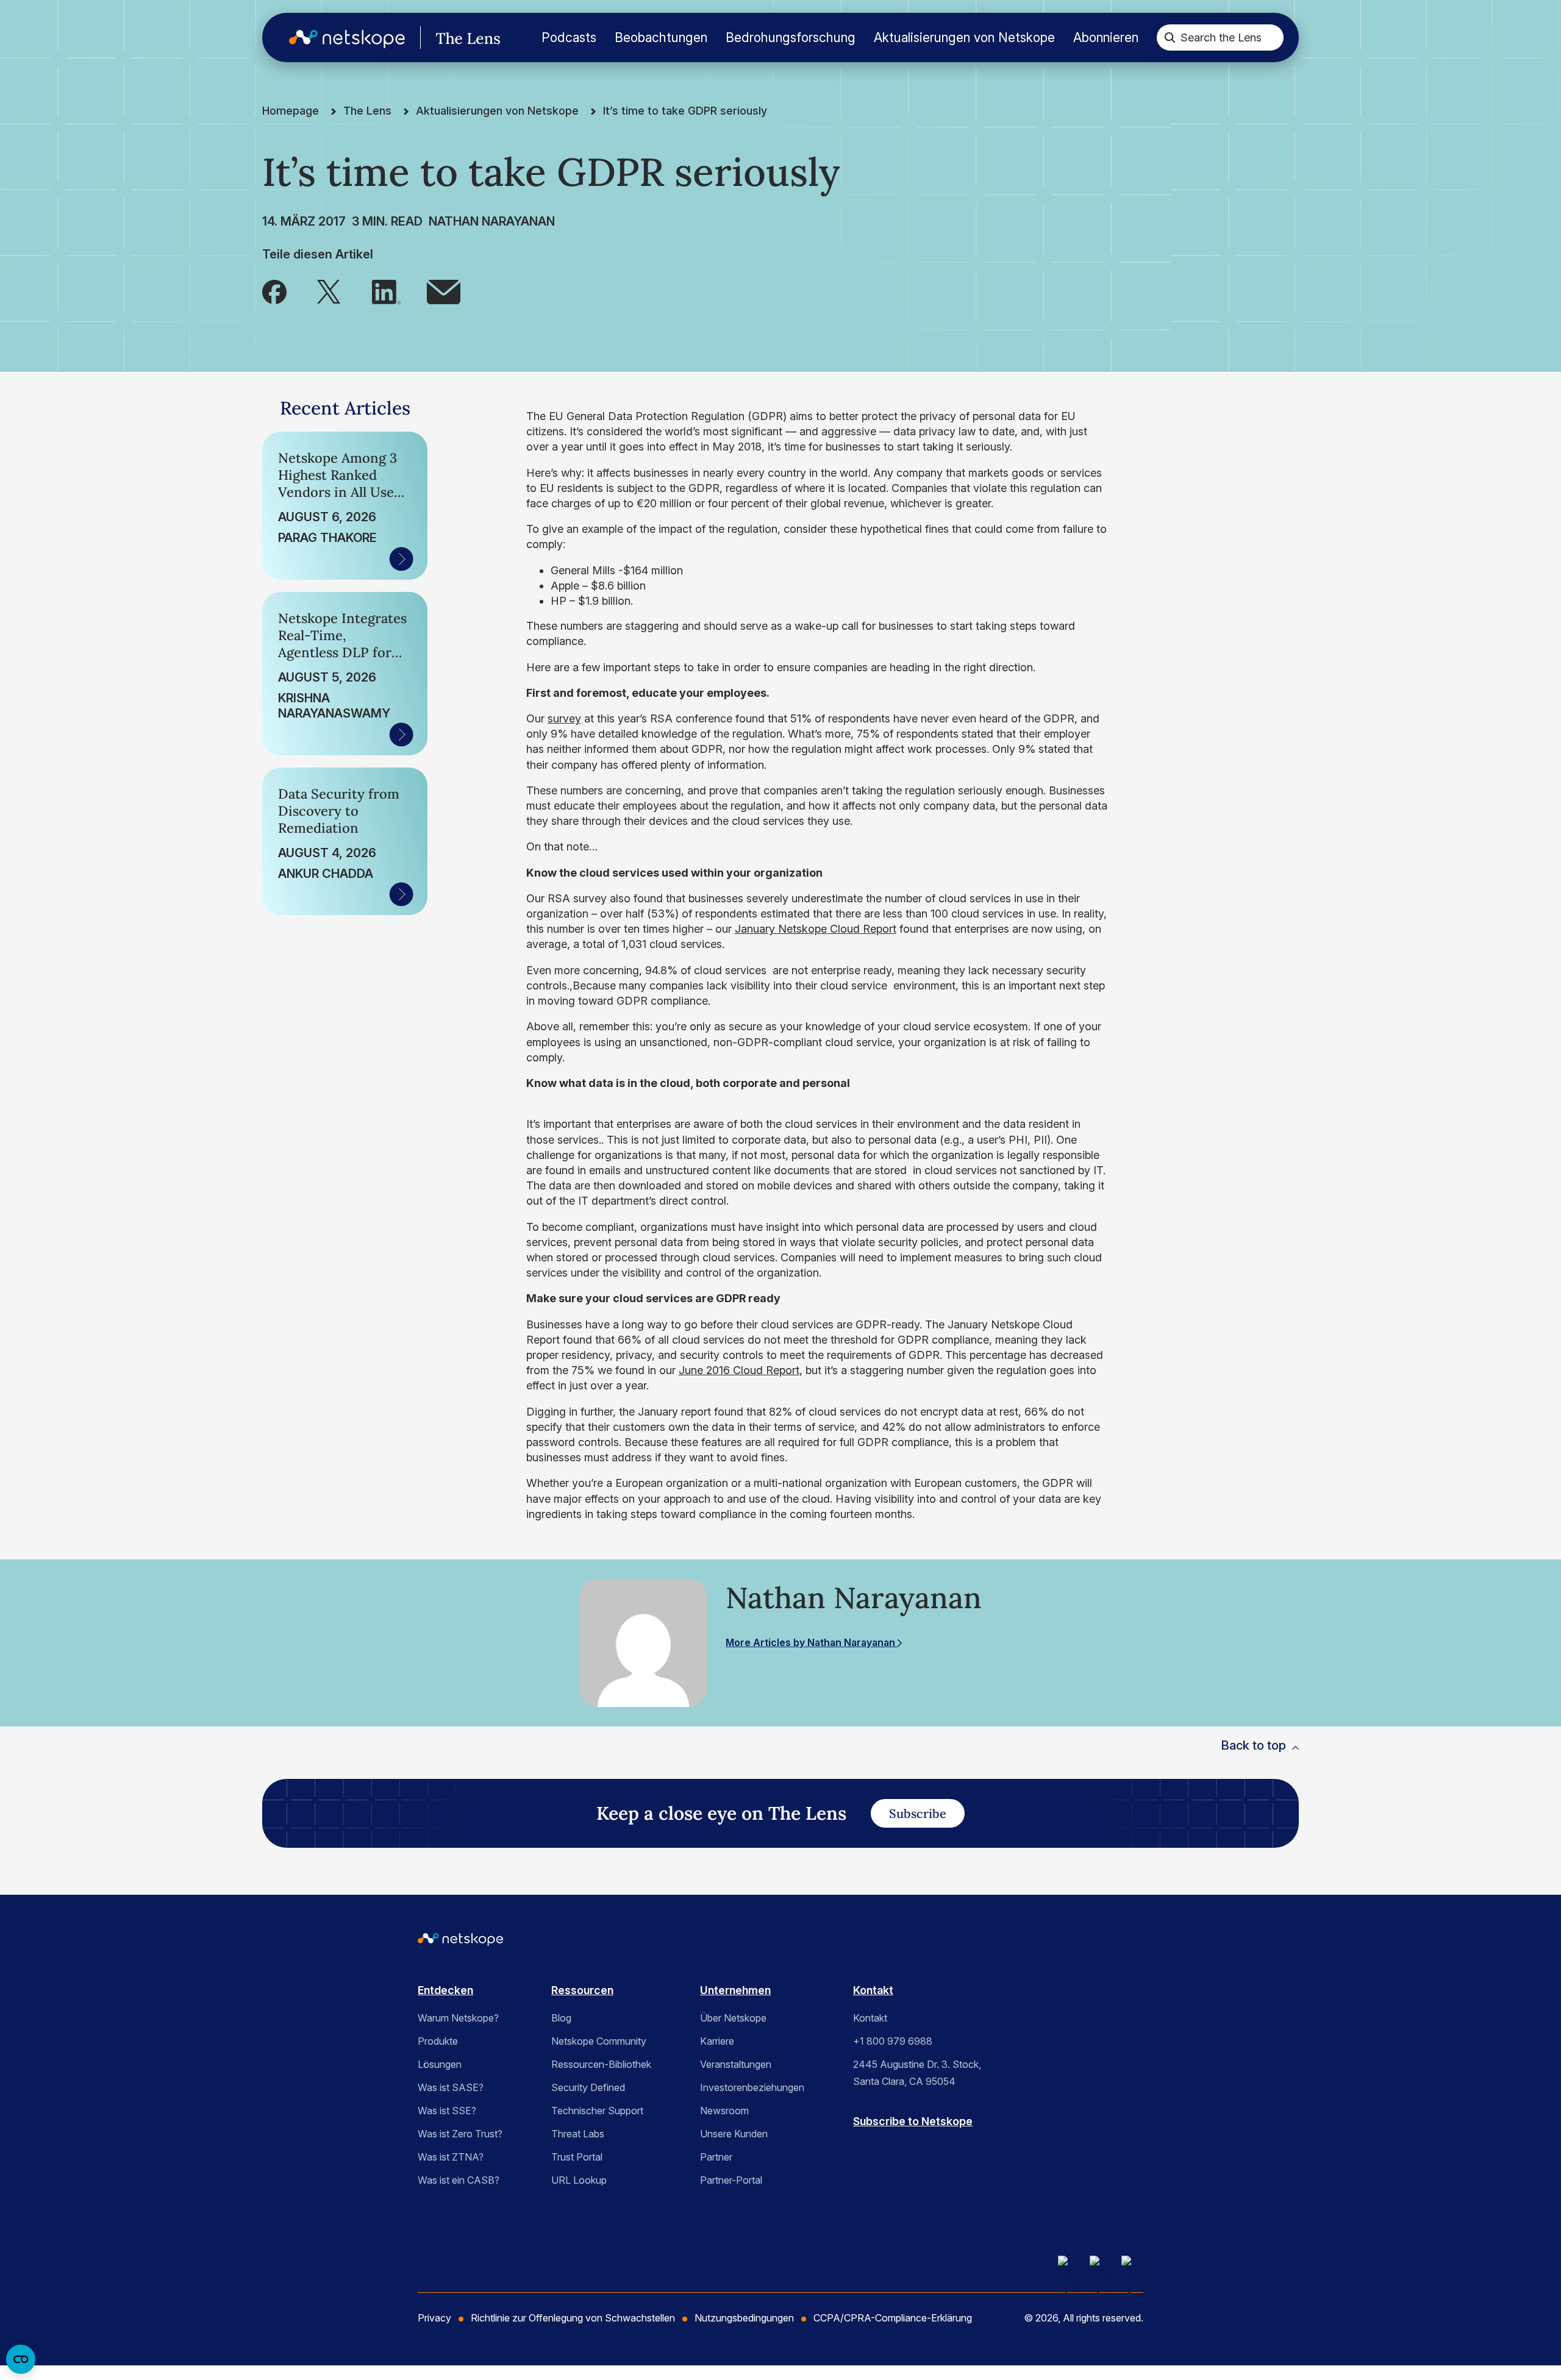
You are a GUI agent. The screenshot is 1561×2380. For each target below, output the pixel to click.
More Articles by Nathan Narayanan (812, 1642)
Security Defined (588, 2087)
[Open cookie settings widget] (21, 2359)
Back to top (1253, 1745)
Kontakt (873, 1990)
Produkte (438, 2041)
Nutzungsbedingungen (744, 2318)
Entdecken (445, 1990)
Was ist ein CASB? (459, 2180)
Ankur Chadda (326, 874)
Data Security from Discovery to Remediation (339, 811)
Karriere (717, 2041)
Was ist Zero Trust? (460, 2134)
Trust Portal (577, 2157)
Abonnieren (1106, 37)
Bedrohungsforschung (791, 37)
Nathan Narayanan (492, 221)
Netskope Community (599, 2041)
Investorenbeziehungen (752, 2087)
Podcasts (569, 37)
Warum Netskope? (458, 2018)
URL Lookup (579, 2180)
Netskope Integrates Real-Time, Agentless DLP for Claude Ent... (342, 635)
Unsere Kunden (734, 2134)
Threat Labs (578, 2134)
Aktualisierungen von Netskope (964, 37)
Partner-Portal (731, 2180)
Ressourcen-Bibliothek (601, 2064)
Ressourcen (582, 1990)
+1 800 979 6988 (893, 2041)
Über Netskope (733, 2018)
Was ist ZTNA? (451, 2157)
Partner (716, 2157)
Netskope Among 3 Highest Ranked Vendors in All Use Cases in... (338, 475)
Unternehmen (735, 1990)
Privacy (434, 2318)
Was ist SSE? (447, 2111)
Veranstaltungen (736, 2064)
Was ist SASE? (451, 2087)
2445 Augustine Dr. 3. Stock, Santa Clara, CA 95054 (917, 2073)
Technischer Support (597, 2111)
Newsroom (724, 2111)
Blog (561, 2018)
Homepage (291, 111)
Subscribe (918, 1813)
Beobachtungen (661, 37)
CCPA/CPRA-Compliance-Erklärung (893, 2318)
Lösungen (440, 2064)
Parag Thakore (327, 538)
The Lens (367, 111)
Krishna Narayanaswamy (334, 706)
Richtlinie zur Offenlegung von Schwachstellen (573, 2318)
